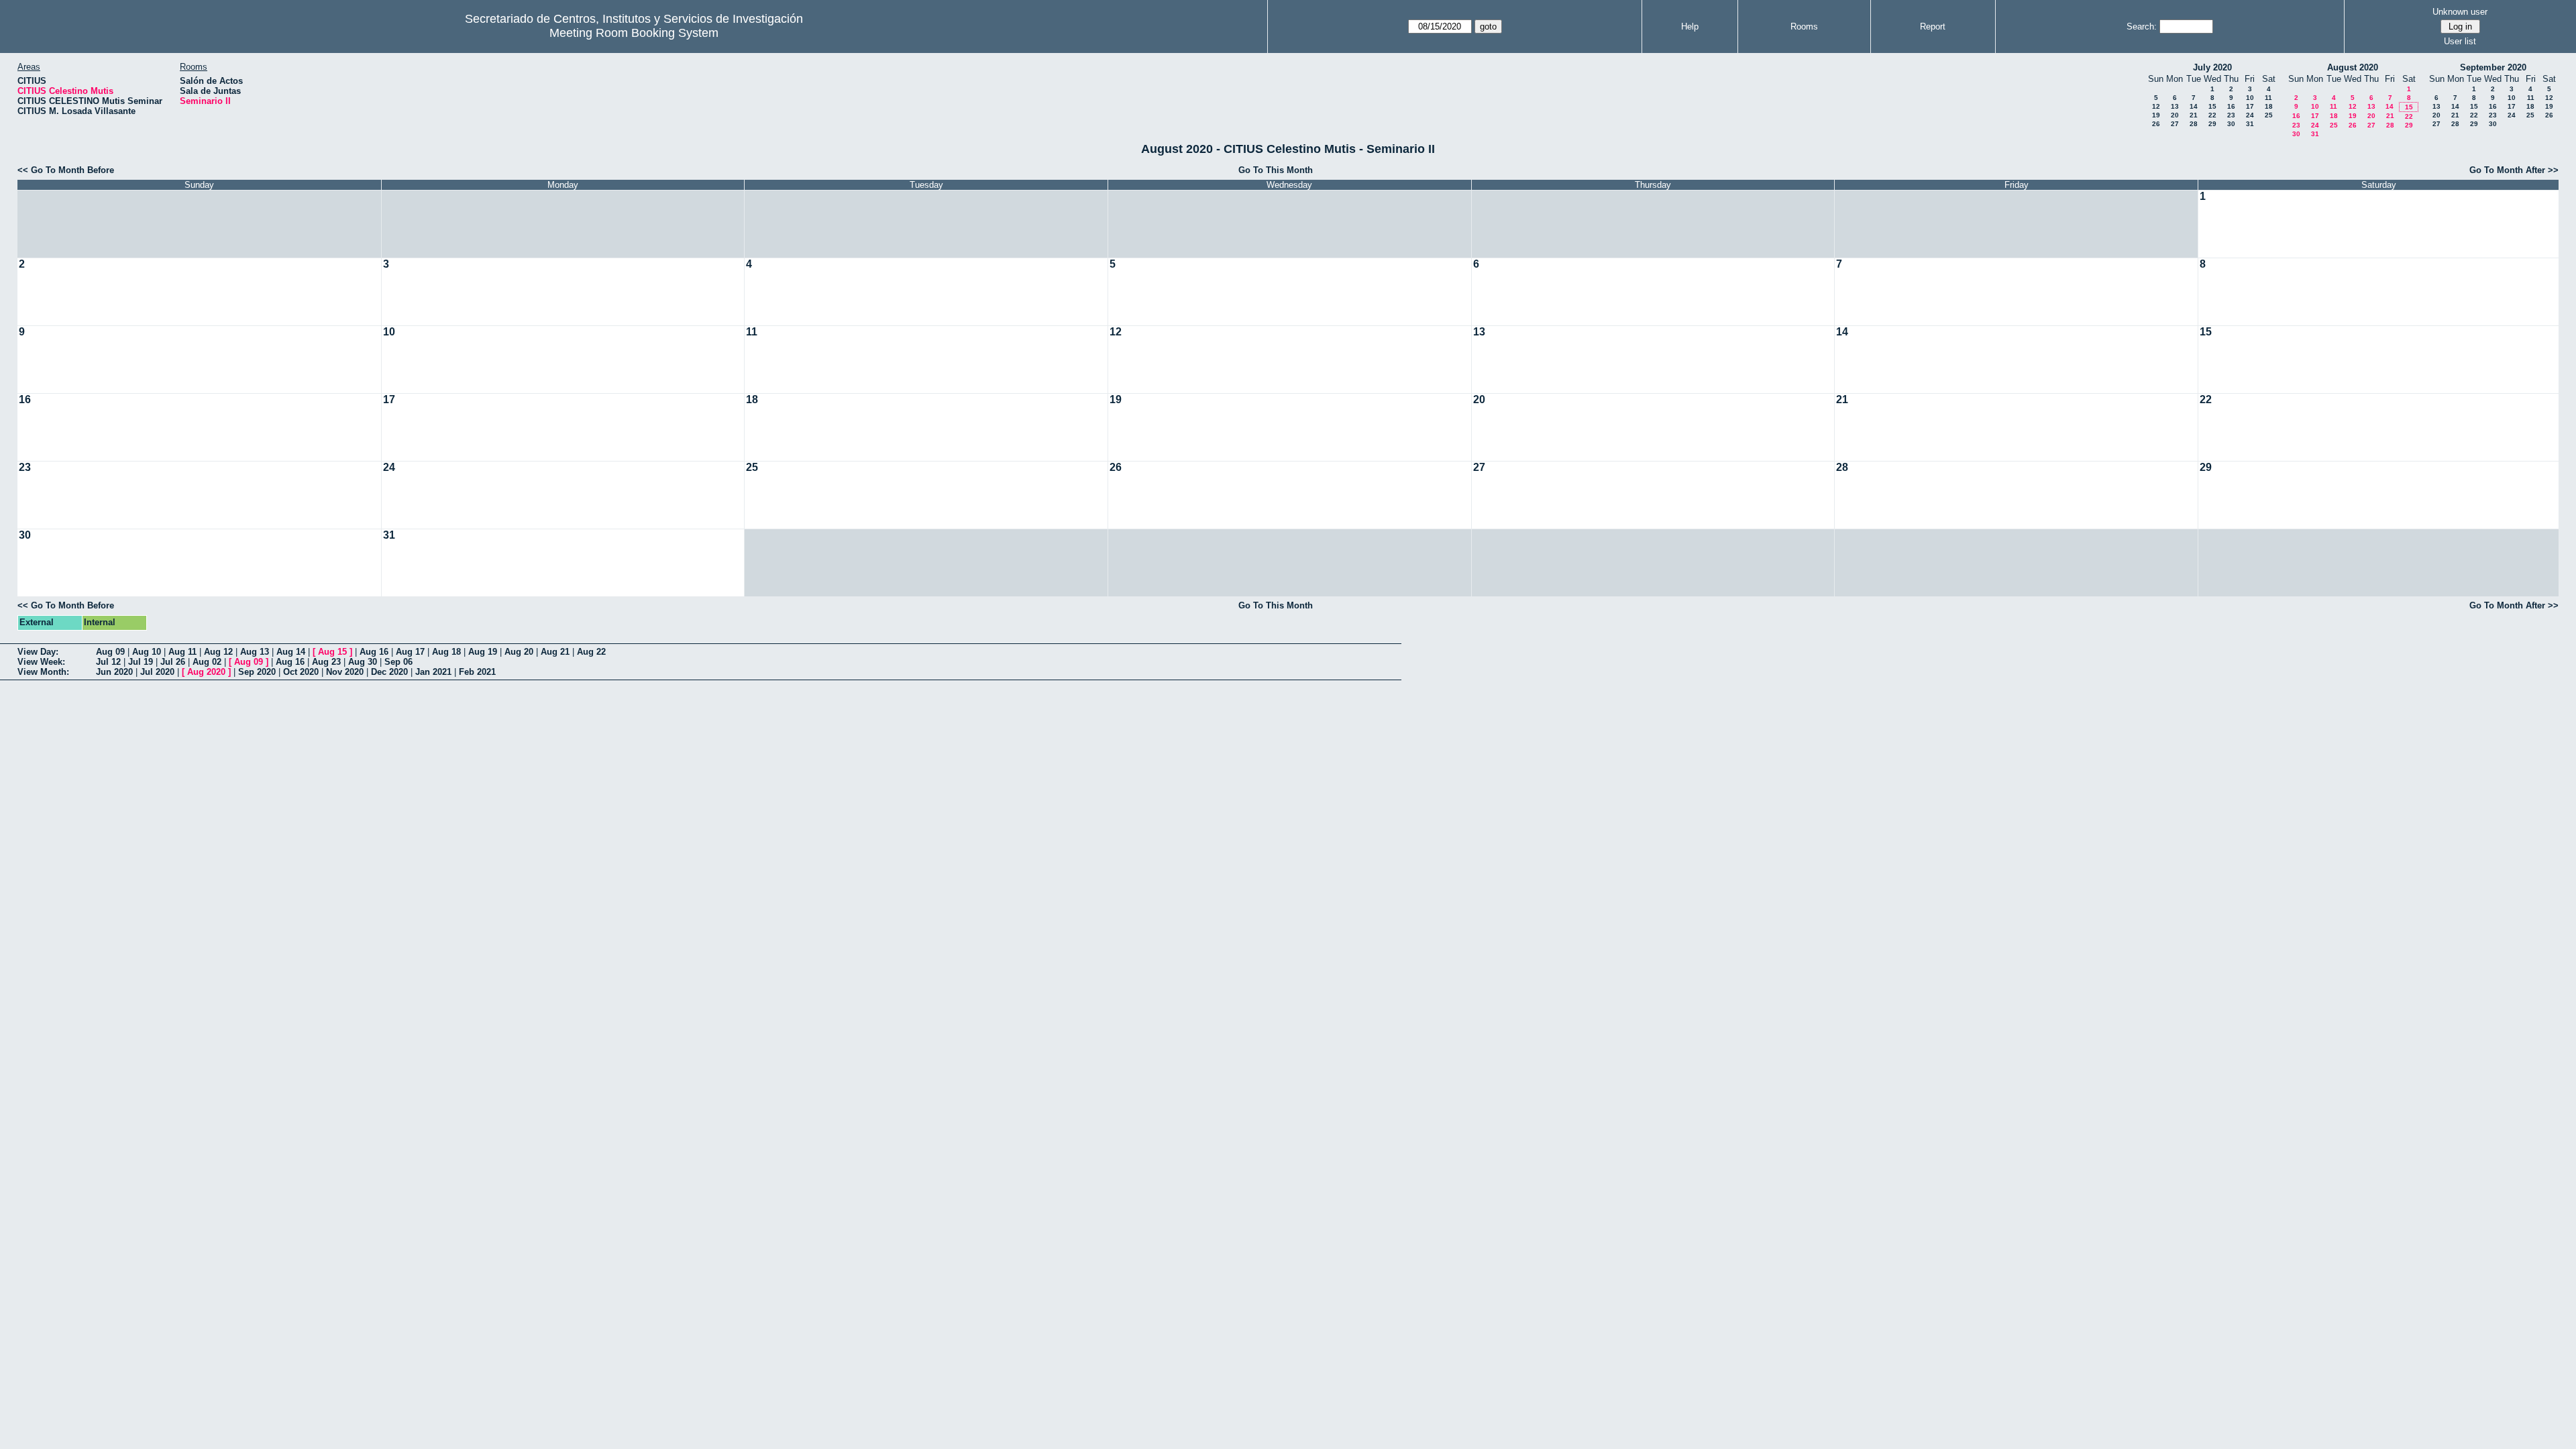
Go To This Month (1276, 170)
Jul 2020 (157, 672)
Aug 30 (363, 662)
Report (1933, 26)
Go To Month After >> (2514, 170)
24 (2250, 115)
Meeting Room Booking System (634, 33)
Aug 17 (410, 652)
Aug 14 (291, 652)
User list (2460, 41)
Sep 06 (398, 662)
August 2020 (2353, 67)
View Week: (41, 662)
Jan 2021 (433, 672)
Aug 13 (255, 652)
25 (2269, 115)
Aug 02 (207, 662)
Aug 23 (326, 662)
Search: (2142, 26)
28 (2194, 124)
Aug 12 (218, 652)
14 (2194, 106)
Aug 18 (446, 652)
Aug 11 (182, 652)
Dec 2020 (389, 672)
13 (2175, 106)
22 (2212, 115)
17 (2250, 106)
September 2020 (2493, 67)
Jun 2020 (114, 672)
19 (2156, 115)
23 (2231, 115)
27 (2175, 124)
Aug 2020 (206, 672)
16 (2231, 106)
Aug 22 (591, 652)
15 (2212, 106)
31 (2250, 124)
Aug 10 (147, 652)
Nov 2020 (345, 672)
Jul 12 (108, 662)
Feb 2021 (477, 672)
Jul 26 (173, 662)
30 (2231, 124)
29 (2212, 124)
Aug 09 (110, 652)
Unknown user (2460, 12)
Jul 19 (141, 662)
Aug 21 (555, 652)
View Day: (38, 652)
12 (2156, 106)
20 (2175, 115)
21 (2194, 115)
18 (2269, 106)
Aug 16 (374, 652)
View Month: (43, 672)
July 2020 (2212, 67)
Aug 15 (332, 652)
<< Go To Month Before (66, 170)
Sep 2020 (257, 672)
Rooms (1804, 26)
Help (1690, 26)
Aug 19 (483, 652)
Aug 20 (519, 652)
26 (2156, 124)
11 (2268, 98)
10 (2250, 98)
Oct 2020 (301, 672)
